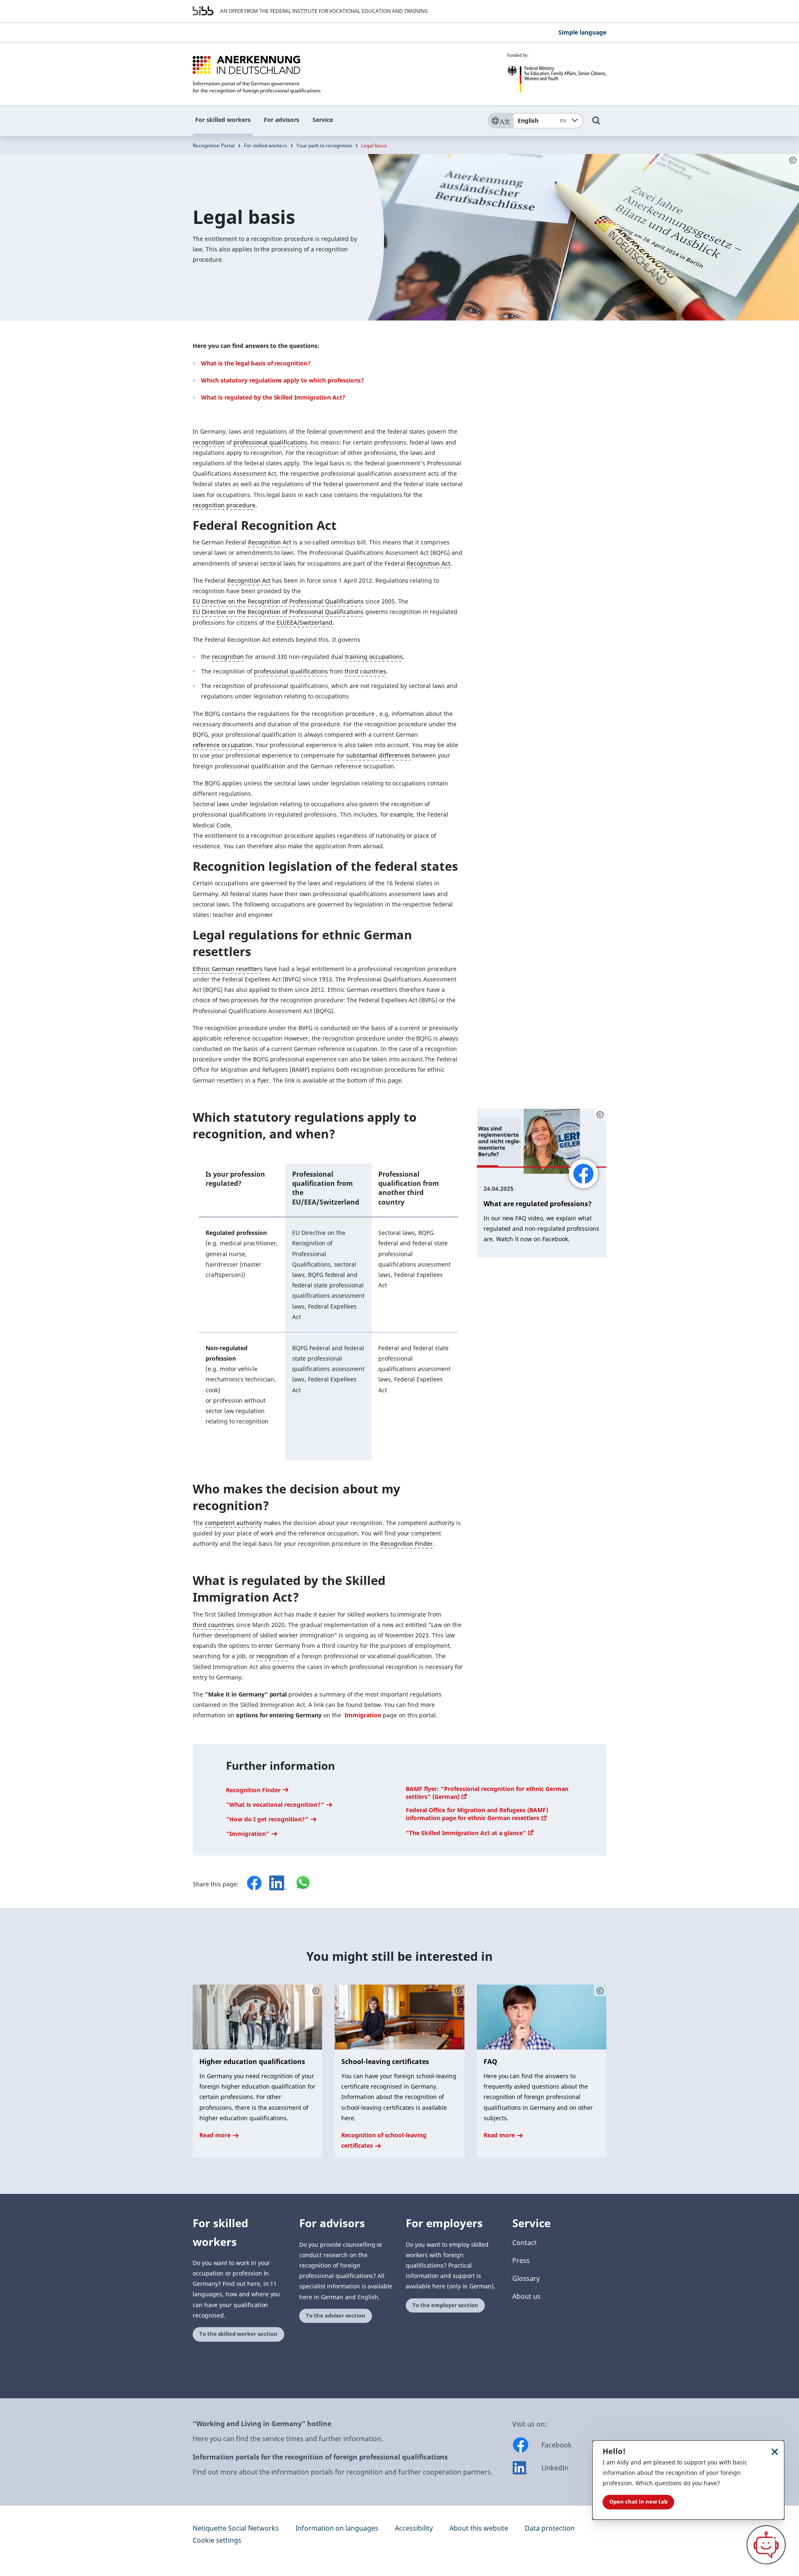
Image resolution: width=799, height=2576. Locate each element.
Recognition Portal (214, 145)
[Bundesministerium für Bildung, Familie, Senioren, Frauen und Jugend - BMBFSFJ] (557, 73)
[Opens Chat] (766, 2545)
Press (521, 2261)
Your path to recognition (324, 145)
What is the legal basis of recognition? (256, 363)
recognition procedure (224, 505)
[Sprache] (500, 121)
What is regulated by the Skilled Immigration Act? (273, 397)
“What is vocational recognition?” (276, 1805)
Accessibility (414, 2528)
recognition (209, 442)
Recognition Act (270, 542)
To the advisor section (336, 2316)
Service (323, 120)
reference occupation (222, 745)
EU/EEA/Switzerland (305, 622)
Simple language (582, 32)
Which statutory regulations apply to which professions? (283, 380)
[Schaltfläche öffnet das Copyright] (600, 1115)
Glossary (526, 2278)
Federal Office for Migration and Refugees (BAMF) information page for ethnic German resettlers (477, 1814)
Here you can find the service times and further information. (288, 2439)
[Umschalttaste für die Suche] (596, 124)
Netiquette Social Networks (236, 2528)
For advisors (282, 120)
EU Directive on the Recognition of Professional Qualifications (278, 601)
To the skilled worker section (238, 2334)
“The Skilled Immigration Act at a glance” (467, 1833)
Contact (525, 2243)
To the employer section (445, 2305)
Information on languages (337, 2528)
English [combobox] (542, 120)
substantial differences (378, 755)
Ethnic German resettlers (228, 969)
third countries (365, 671)
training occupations (374, 657)
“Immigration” (248, 1834)
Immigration (363, 1715)
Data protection (550, 2528)
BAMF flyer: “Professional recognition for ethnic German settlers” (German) (487, 1793)
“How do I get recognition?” (268, 1819)
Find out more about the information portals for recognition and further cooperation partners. (342, 2472)
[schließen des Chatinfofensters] (775, 2451)
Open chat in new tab (638, 2502)
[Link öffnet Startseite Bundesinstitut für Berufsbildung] (203, 11)
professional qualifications (270, 442)
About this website (479, 2528)
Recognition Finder (407, 1544)
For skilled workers (223, 120)
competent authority (233, 1523)
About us (526, 2296)
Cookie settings (217, 2540)
